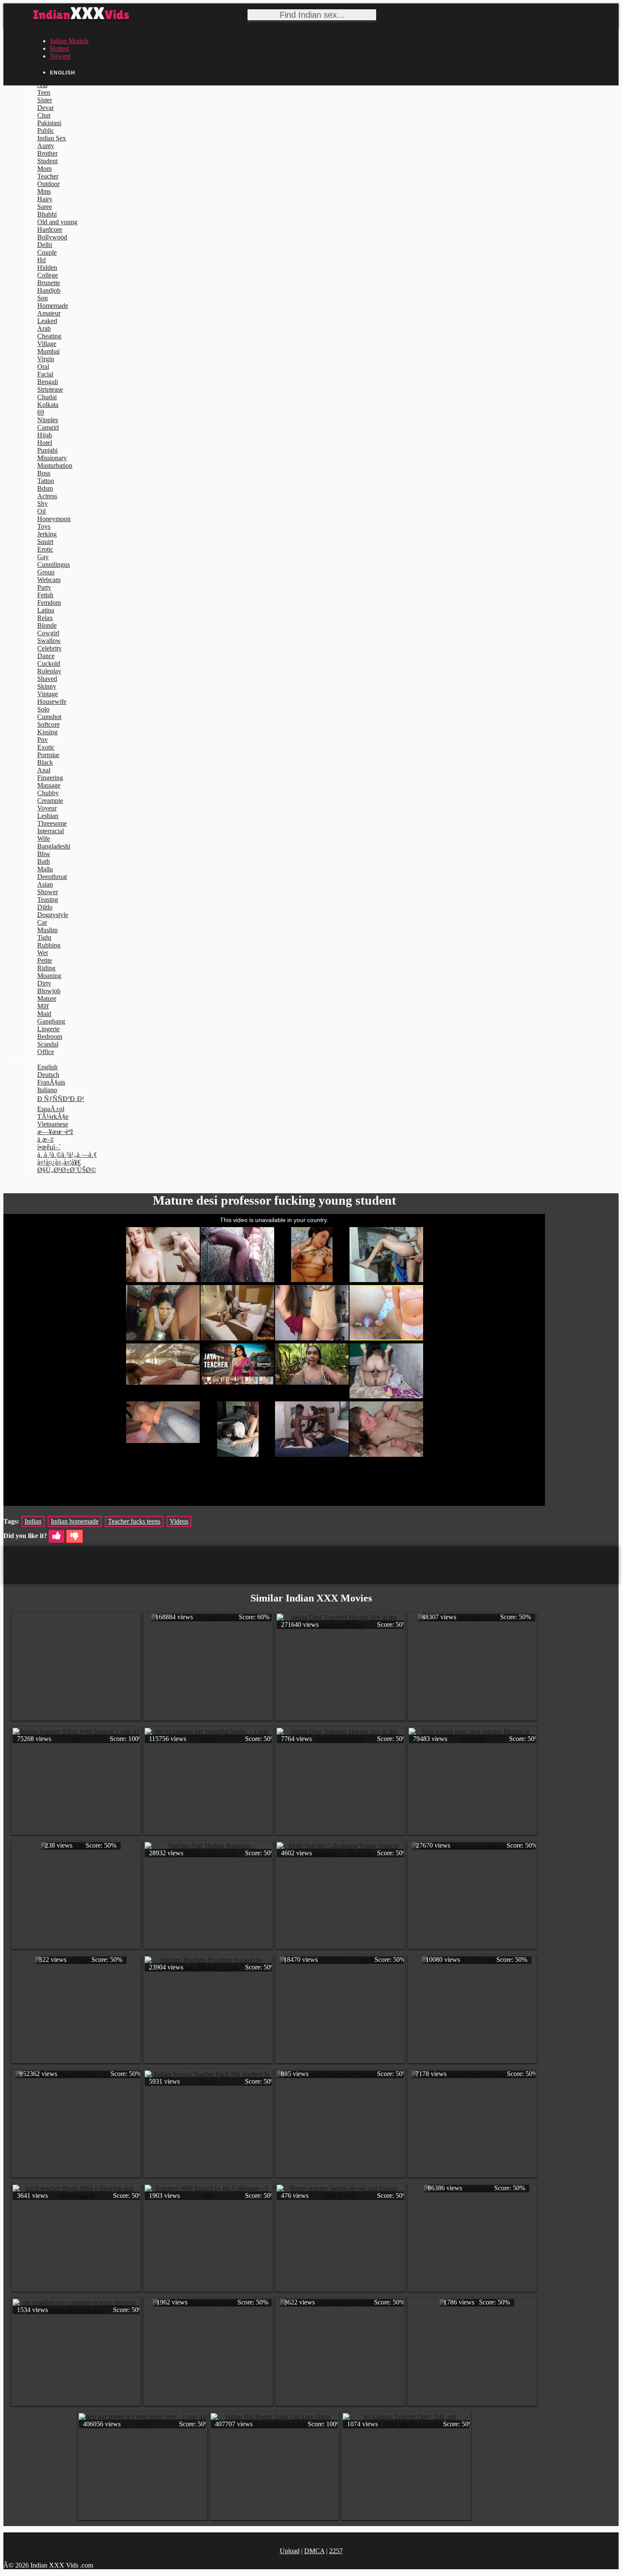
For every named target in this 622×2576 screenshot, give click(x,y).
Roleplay (49, 671)
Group (46, 572)
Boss (44, 473)
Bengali (48, 382)
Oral (43, 367)
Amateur (49, 313)
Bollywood (52, 237)
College (48, 275)
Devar (45, 108)
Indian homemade (75, 1521)
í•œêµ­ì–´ (49, 1147)
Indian (33, 1521)
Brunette (49, 283)
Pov (43, 740)
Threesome (52, 823)
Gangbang (51, 1021)
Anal (44, 770)
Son (43, 298)
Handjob (49, 290)
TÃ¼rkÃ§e (53, 1116)
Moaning (49, 976)
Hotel (45, 443)
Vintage (48, 694)
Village (47, 344)
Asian (45, 884)
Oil (41, 511)
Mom (44, 169)
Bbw (44, 854)
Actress (47, 496)
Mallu (45, 869)
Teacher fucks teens (134, 1521)
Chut (44, 115)
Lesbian (48, 816)
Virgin (46, 359)
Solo (43, 709)
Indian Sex (52, 138)
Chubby (48, 793)
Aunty (46, 146)
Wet (43, 953)
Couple (47, 252)
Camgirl (48, 427)
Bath (44, 861)
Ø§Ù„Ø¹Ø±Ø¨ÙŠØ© (67, 1170)
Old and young (57, 222)
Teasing (48, 899)
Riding (46, 968)
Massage (49, 785)
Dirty (44, 983)
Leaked (47, 321)
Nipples (48, 420)
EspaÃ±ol (51, 1109)
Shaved (47, 679)
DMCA (314, 2551)
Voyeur (47, 808)
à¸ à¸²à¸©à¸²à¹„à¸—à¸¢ (67, 1155)
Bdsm (45, 488)
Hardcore (50, 229)
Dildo (45, 907)
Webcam (49, 580)
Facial (45, 374)
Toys (44, 526)
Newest (60, 56)
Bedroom (50, 1037)
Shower (48, 892)
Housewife (52, 702)
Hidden (47, 268)
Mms (44, 191)
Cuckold (49, 663)
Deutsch (48, 1075)
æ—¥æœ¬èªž (55, 1132)
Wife (44, 839)
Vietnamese (53, 1124)
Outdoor (48, 184)
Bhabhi (47, 214)
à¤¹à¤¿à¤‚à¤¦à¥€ (59, 1162)
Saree (45, 207)
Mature (47, 998)
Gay (43, 557)
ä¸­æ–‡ (45, 1139)
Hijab (45, 435)
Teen (44, 92)
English (47, 1067)
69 (41, 412)
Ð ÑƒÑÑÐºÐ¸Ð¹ (61, 1099)
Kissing (47, 732)
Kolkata (48, 405)
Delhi (45, 245)
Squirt (45, 542)
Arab (44, 328)
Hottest (59, 48)
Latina (46, 610)
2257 (336, 2551)
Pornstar (48, 755)
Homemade (53, 306)
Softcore (48, 724)
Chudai (47, 397)
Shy (43, 504)
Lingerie (48, 1029)
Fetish (45, 595)
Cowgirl (48, 633)
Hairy (45, 199)
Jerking (47, 534)
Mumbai (48, 351)
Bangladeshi (54, 846)
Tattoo (46, 481)
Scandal (48, 1044)
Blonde (47, 625)
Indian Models (69, 41)
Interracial (51, 831)
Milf (43, 1006)
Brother (47, 153)
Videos (179, 1521)
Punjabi (47, 450)
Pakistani (49, 123)
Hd (41, 260)
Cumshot (49, 717)
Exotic (46, 747)
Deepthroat (52, 877)
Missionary (52, 458)
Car (42, 922)
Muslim (47, 930)
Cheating (49, 336)
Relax (45, 618)
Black (45, 762)
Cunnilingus (54, 564)
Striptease (50, 389)
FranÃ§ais (51, 1082)
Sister (45, 100)
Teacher (48, 176)
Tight (44, 938)
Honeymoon (54, 519)
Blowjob (49, 991)
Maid (44, 1014)
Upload (290, 2551)
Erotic (45, 549)
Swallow (49, 641)
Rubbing (49, 945)
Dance (46, 656)
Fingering (50, 778)
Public (46, 130)
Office (46, 1052)
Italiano (47, 1090)
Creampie (50, 801)
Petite (45, 960)
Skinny (47, 686)
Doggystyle (53, 915)
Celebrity (50, 648)
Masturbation (55, 465)
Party (44, 587)
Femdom (49, 603)
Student (47, 161)
